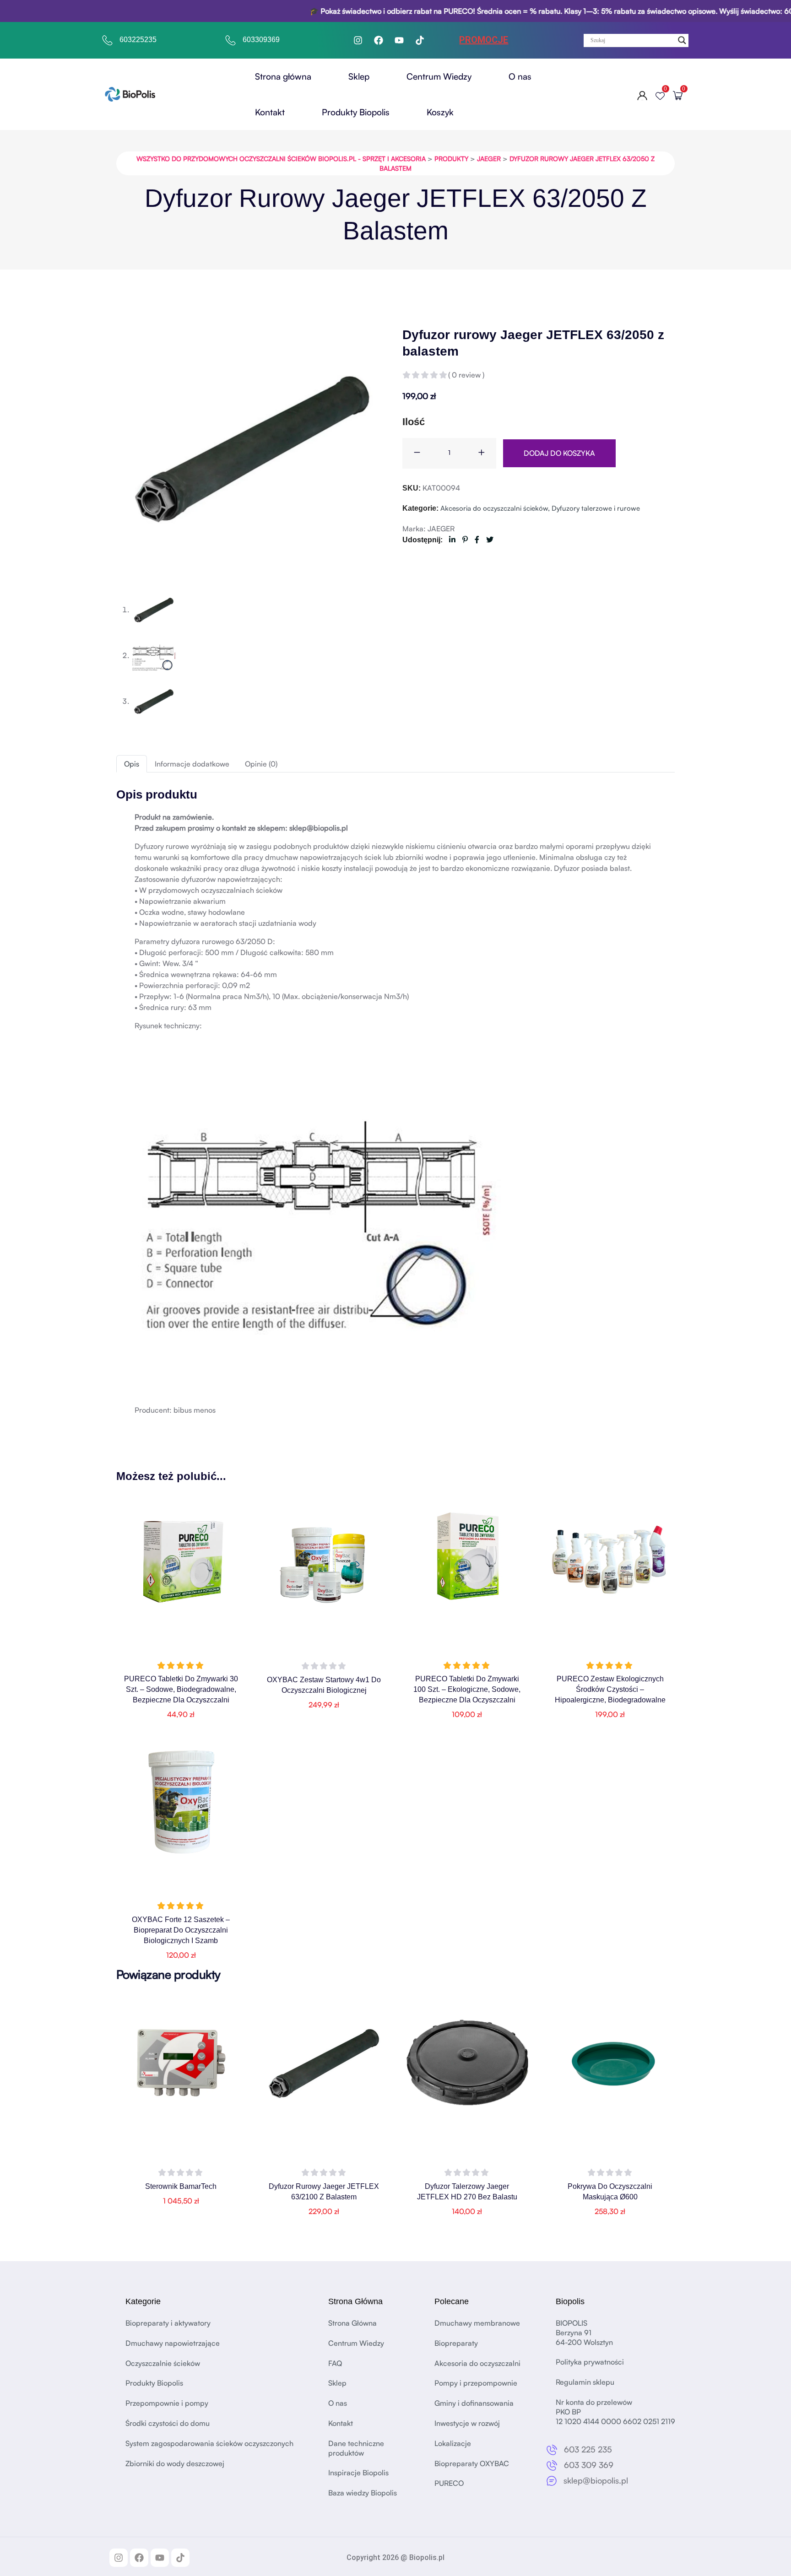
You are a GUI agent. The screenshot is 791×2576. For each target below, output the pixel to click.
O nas (520, 76)
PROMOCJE (484, 40)
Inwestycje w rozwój (467, 2423)
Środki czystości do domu (168, 2423)
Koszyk (440, 112)
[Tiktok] (420, 40)
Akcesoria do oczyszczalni (477, 2363)
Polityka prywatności (590, 2362)
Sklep (359, 76)
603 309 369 (589, 2465)
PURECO (449, 2484)
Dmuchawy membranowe (477, 2323)
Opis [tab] (132, 764)
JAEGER (441, 529)
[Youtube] (399, 40)
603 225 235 (588, 2450)
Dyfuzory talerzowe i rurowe (596, 508)
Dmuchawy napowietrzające (173, 2343)
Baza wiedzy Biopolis (363, 2493)
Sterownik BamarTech (181, 2186)
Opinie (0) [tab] (261, 764)
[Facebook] (379, 40)
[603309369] (231, 40)
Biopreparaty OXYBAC (472, 2463)
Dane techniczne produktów (356, 2448)
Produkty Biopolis (356, 112)
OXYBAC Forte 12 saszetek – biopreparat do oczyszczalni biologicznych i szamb (181, 1930)
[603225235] (108, 40)
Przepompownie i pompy (167, 2403)
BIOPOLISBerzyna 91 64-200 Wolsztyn (584, 2333)
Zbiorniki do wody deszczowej (175, 2463)
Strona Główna (352, 2323)
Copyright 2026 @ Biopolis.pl (395, 2557)
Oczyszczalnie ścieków (163, 2363)
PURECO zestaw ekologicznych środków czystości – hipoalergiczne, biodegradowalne (610, 1689)
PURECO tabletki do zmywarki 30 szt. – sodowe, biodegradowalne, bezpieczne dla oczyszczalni (181, 1689)
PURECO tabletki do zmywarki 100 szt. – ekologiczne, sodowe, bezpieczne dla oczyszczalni (467, 1689)
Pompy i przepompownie (476, 2383)
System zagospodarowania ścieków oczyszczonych (209, 2443)
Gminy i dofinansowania (474, 2403)
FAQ (335, 2363)
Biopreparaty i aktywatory (168, 2323)
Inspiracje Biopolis (358, 2473)
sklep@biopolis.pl (596, 2480)
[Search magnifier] (682, 40)
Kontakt (270, 112)
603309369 (261, 40)
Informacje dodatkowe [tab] (192, 764)
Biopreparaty (456, 2343)
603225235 (138, 40)
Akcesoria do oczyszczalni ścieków (494, 508)
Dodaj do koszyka (559, 453)
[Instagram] (358, 40)
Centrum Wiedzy (439, 76)
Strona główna (283, 76)
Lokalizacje (453, 2443)
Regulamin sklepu (585, 2382)
